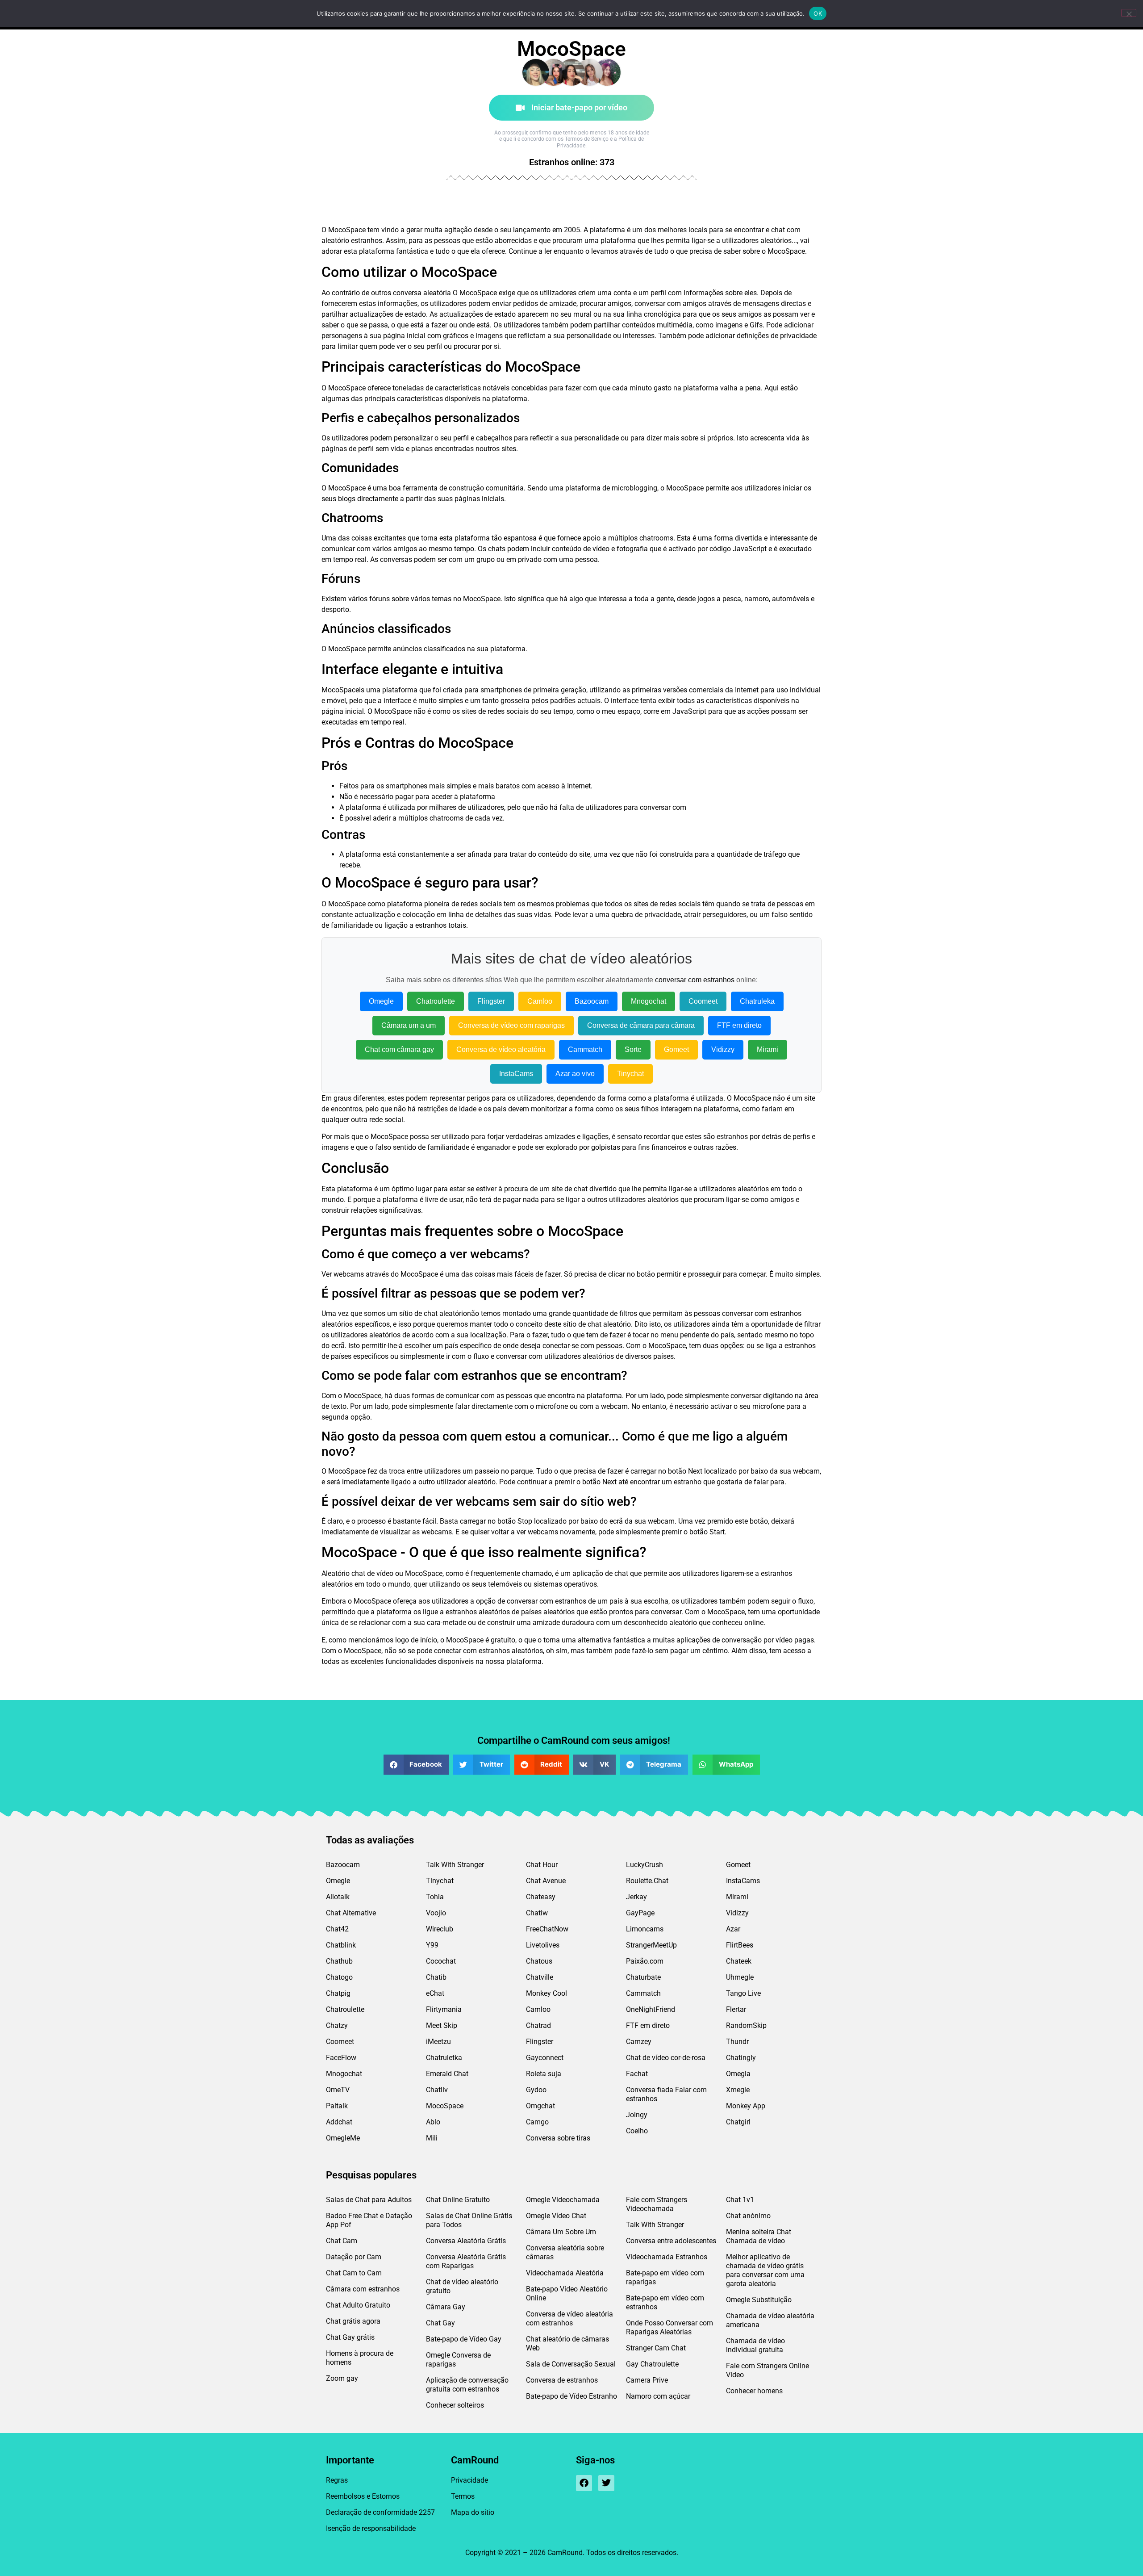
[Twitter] (606, 2483)
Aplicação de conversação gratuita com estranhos (467, 2385)
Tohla (435, 1897)
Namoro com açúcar (658, 2396)
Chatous (539, 1961)
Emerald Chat (447, 2074)
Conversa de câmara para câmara (641, 1025)
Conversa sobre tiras (558, 2138)
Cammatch (585, 1049)
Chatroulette (436, 1001)
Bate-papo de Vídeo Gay (464, 2339)
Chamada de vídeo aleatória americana (770, 2320)
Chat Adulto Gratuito (358, 2305)
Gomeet (676, 1049)
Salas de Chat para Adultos (369, 2200)
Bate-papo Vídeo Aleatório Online (567, 2293)
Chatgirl (738, 2122)
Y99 (432, 1945)
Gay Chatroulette (652, 2364)
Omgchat (540, 2106)
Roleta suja (544, 2074)
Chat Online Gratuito (458, 2200)
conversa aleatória (422, 293)
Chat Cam (342, 2241)
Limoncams (645, 1929)
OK (818, 13)
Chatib (436, 1977)
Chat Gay (440, 2323)
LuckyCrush (645, 1865)
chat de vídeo (372, 1573)
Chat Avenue (546, 1881)
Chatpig (338, 1993)
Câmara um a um (409, 1025)
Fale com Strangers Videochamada (657, 2204)
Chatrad (538, 2025)
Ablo (433, 2122)
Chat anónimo (748, 2216)
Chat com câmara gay (399, 1049)
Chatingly (741, 2058)
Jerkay (636, 1897)
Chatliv (437, 2090)
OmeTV (338, 2090)
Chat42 (337, 1929)
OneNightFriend (651, 2009)
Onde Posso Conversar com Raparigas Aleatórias (670, 2327)
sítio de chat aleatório (433, 1313)
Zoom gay (342, 2378)
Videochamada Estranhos (667, 2257)
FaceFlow (341, 2058)
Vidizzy (723, 1049)
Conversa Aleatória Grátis (466, 2241)
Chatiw (537, 1913)
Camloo (540, 1001)
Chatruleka (757, 1001)
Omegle (381, 1001)
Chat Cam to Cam (354, 2273)
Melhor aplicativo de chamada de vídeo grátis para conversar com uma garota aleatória (765, 2270)
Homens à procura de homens (360, 2358)
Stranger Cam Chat (656, 2348)
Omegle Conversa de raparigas (458, 2360)
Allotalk (338, 1897)
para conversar (647, 807)
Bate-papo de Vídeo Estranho (571, 2396)
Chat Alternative (351, 1913)
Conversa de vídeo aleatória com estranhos (569, 2318)
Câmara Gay (446, 2307)
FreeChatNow (547, 1929)
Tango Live (743, 1993)
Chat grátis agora (353, 2321)
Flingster (491, 1001)
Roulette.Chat (647, 1881)
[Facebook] (584, 2483)
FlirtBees (740, 1945)
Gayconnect (545, 2058)
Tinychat (630, 1074)
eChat (435, 1993)
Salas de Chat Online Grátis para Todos (469, 2220)
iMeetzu (438, 2042)
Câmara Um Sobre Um (561, 2232)
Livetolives (543, 1945)
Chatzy (337, 2025)
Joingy (637, 2115)
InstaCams (516, 1074)
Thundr (737, 2042)
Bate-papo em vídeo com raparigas (665, 2277)
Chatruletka (444, 2058)
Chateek (739, 1961)
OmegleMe (343, 2138)
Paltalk (337, 2106)
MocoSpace (445, 2106)
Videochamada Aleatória (565, 2273)
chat (778, 230)
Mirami (768, 1049)
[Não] (1129, 13)
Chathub (339, 1961)
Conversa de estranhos (562, 2380)
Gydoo (536, 2090)
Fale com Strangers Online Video (768, 2370)
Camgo (537, 2122)
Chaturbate (643, 1977)
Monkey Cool (546, 1993)
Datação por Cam (354, 2257)
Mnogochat (649, 1001)
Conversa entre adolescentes (671, 2241)
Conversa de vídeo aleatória (501, 1049)
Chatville (540, 1977)
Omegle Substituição (759, 2300)
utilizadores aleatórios (757, 241)
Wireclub (440, 1929)
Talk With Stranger (455, 1865)
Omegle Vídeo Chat (556, 2216)
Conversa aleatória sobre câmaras (565, 2252)
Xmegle (738, 2090)
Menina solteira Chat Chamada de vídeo (759, 2236)
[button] (416, 1765)
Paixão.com (645, 1961)
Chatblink (341, 1945)
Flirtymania (444, 2009)
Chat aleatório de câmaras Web (567, 2344)
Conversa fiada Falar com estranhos (666, 2094)
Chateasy (541, 1897)
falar (761, 1482)
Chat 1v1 (740, 2200)
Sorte (633, 1049)
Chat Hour (542, 1865)
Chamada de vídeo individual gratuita (755, 2345)
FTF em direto (739, 1025)
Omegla (738, 2074)
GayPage (640, 1913)
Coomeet (703, 1001)
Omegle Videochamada (563, 2200)
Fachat (637, 2074)
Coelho (637, 2131)
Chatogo (339, 1977)
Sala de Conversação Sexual (571, 2364)
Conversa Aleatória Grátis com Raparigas (466, 2261)
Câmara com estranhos (363, 2289)
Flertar (736, 2009)
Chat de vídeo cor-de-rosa (666, 2058)
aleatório (335, 241)
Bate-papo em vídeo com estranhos (665, 2302)
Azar (733, 1929)
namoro (757, 599)
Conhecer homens (754, 2391)
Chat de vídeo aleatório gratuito (462, 2286)
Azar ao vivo (575, 1074)
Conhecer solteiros (455, 2405)
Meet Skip (442, 2025)
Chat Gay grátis (350, 2337)
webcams (349, 1274)
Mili (432, 2138)
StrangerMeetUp (651, 1945)
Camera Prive (647, 2380)
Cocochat (441, 1961)
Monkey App (746, 2106)
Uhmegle (740, 1977)
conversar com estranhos (695, 980)
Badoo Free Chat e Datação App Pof (369, 2220)
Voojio (436, 1913)
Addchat (339, 2122)
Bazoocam (592, 1001)
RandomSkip (746, 2025)
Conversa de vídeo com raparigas (511, 1025)
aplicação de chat (600, 1573)
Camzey (639, 2042)
